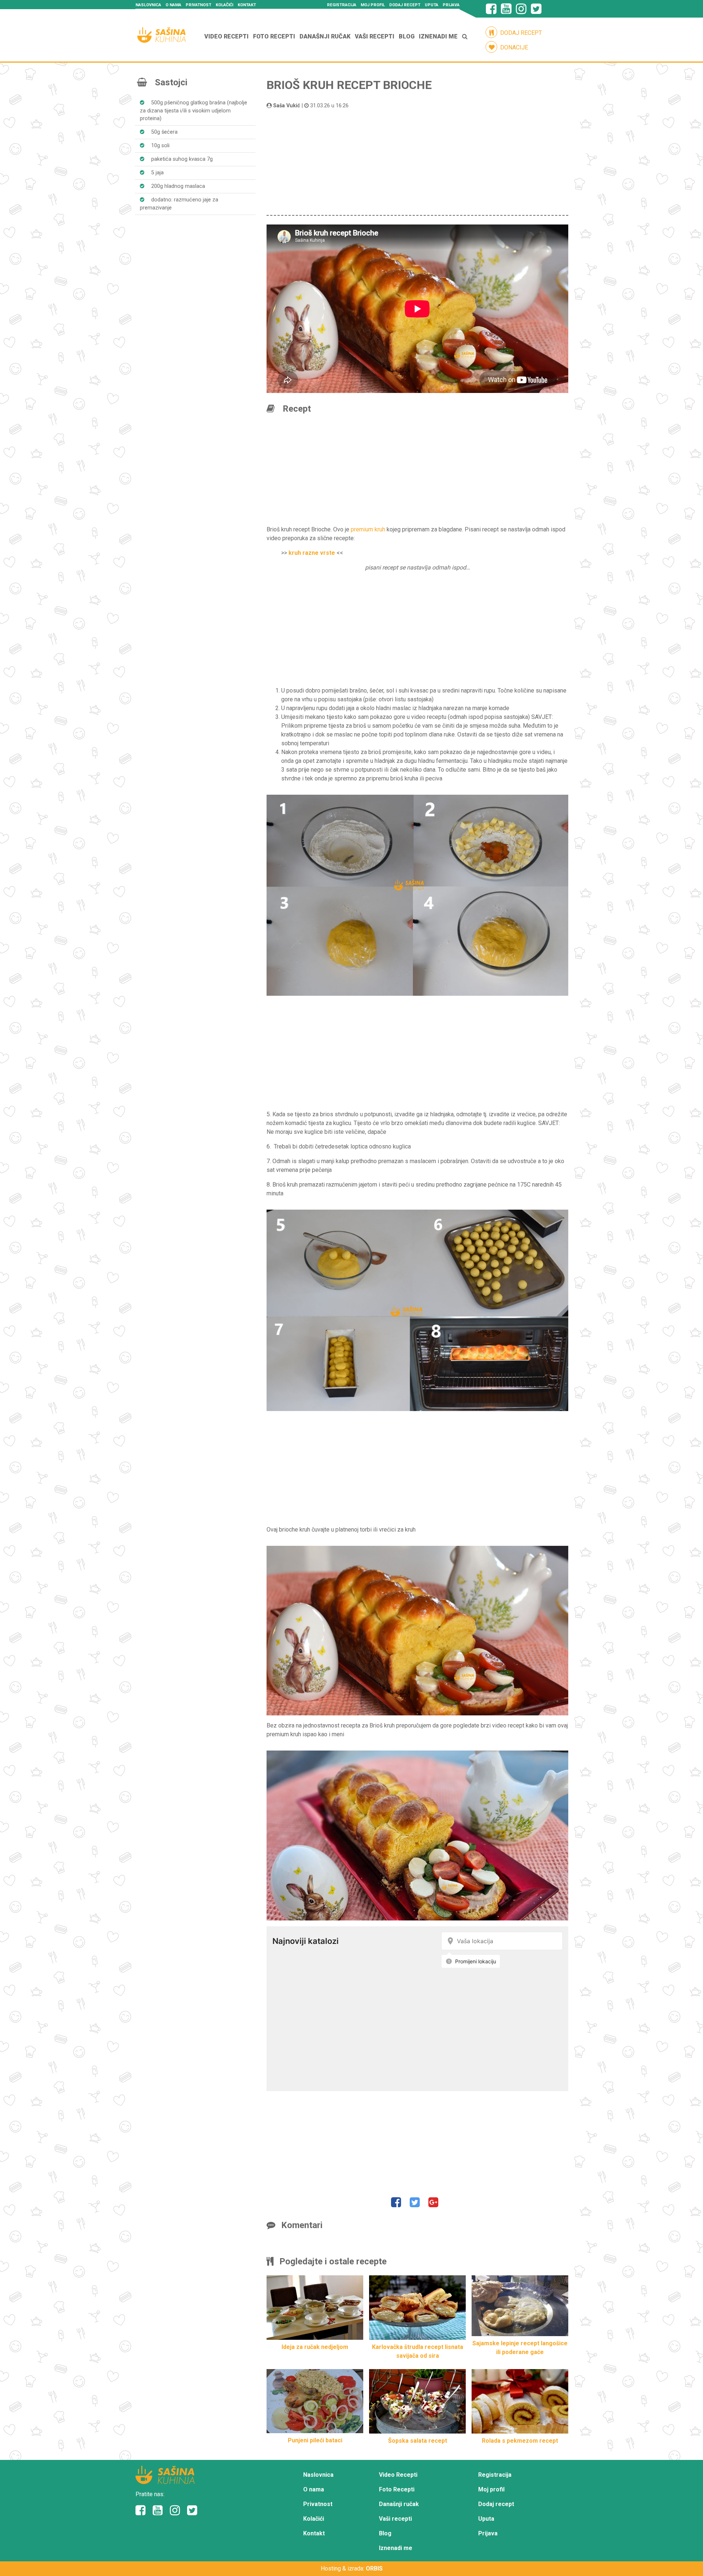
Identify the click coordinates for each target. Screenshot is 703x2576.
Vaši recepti (375, 36)
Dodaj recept (405, 5)
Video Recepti (226, 36)
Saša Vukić (287, 106)
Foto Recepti (274, 36)
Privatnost (198, 5)
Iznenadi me (438, 36)
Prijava (451, 5)
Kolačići (224, 5)
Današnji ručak (325, 36)
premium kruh (368, 529)
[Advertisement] (417, 161)
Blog (407, 36)
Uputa (432, 5)
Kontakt (247, 5)
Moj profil (373, 5)
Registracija (342, 5)
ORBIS (374, 2568)
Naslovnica (148, 5)
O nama (173, 5)
